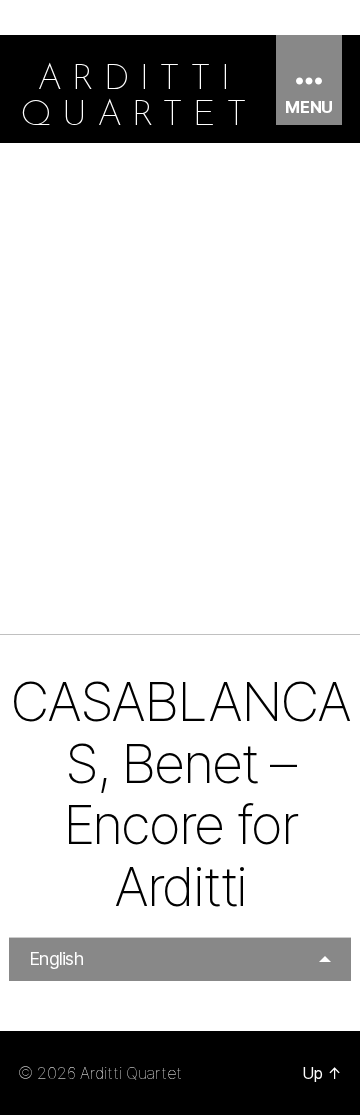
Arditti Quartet (131, 1073)
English (56, 958)
